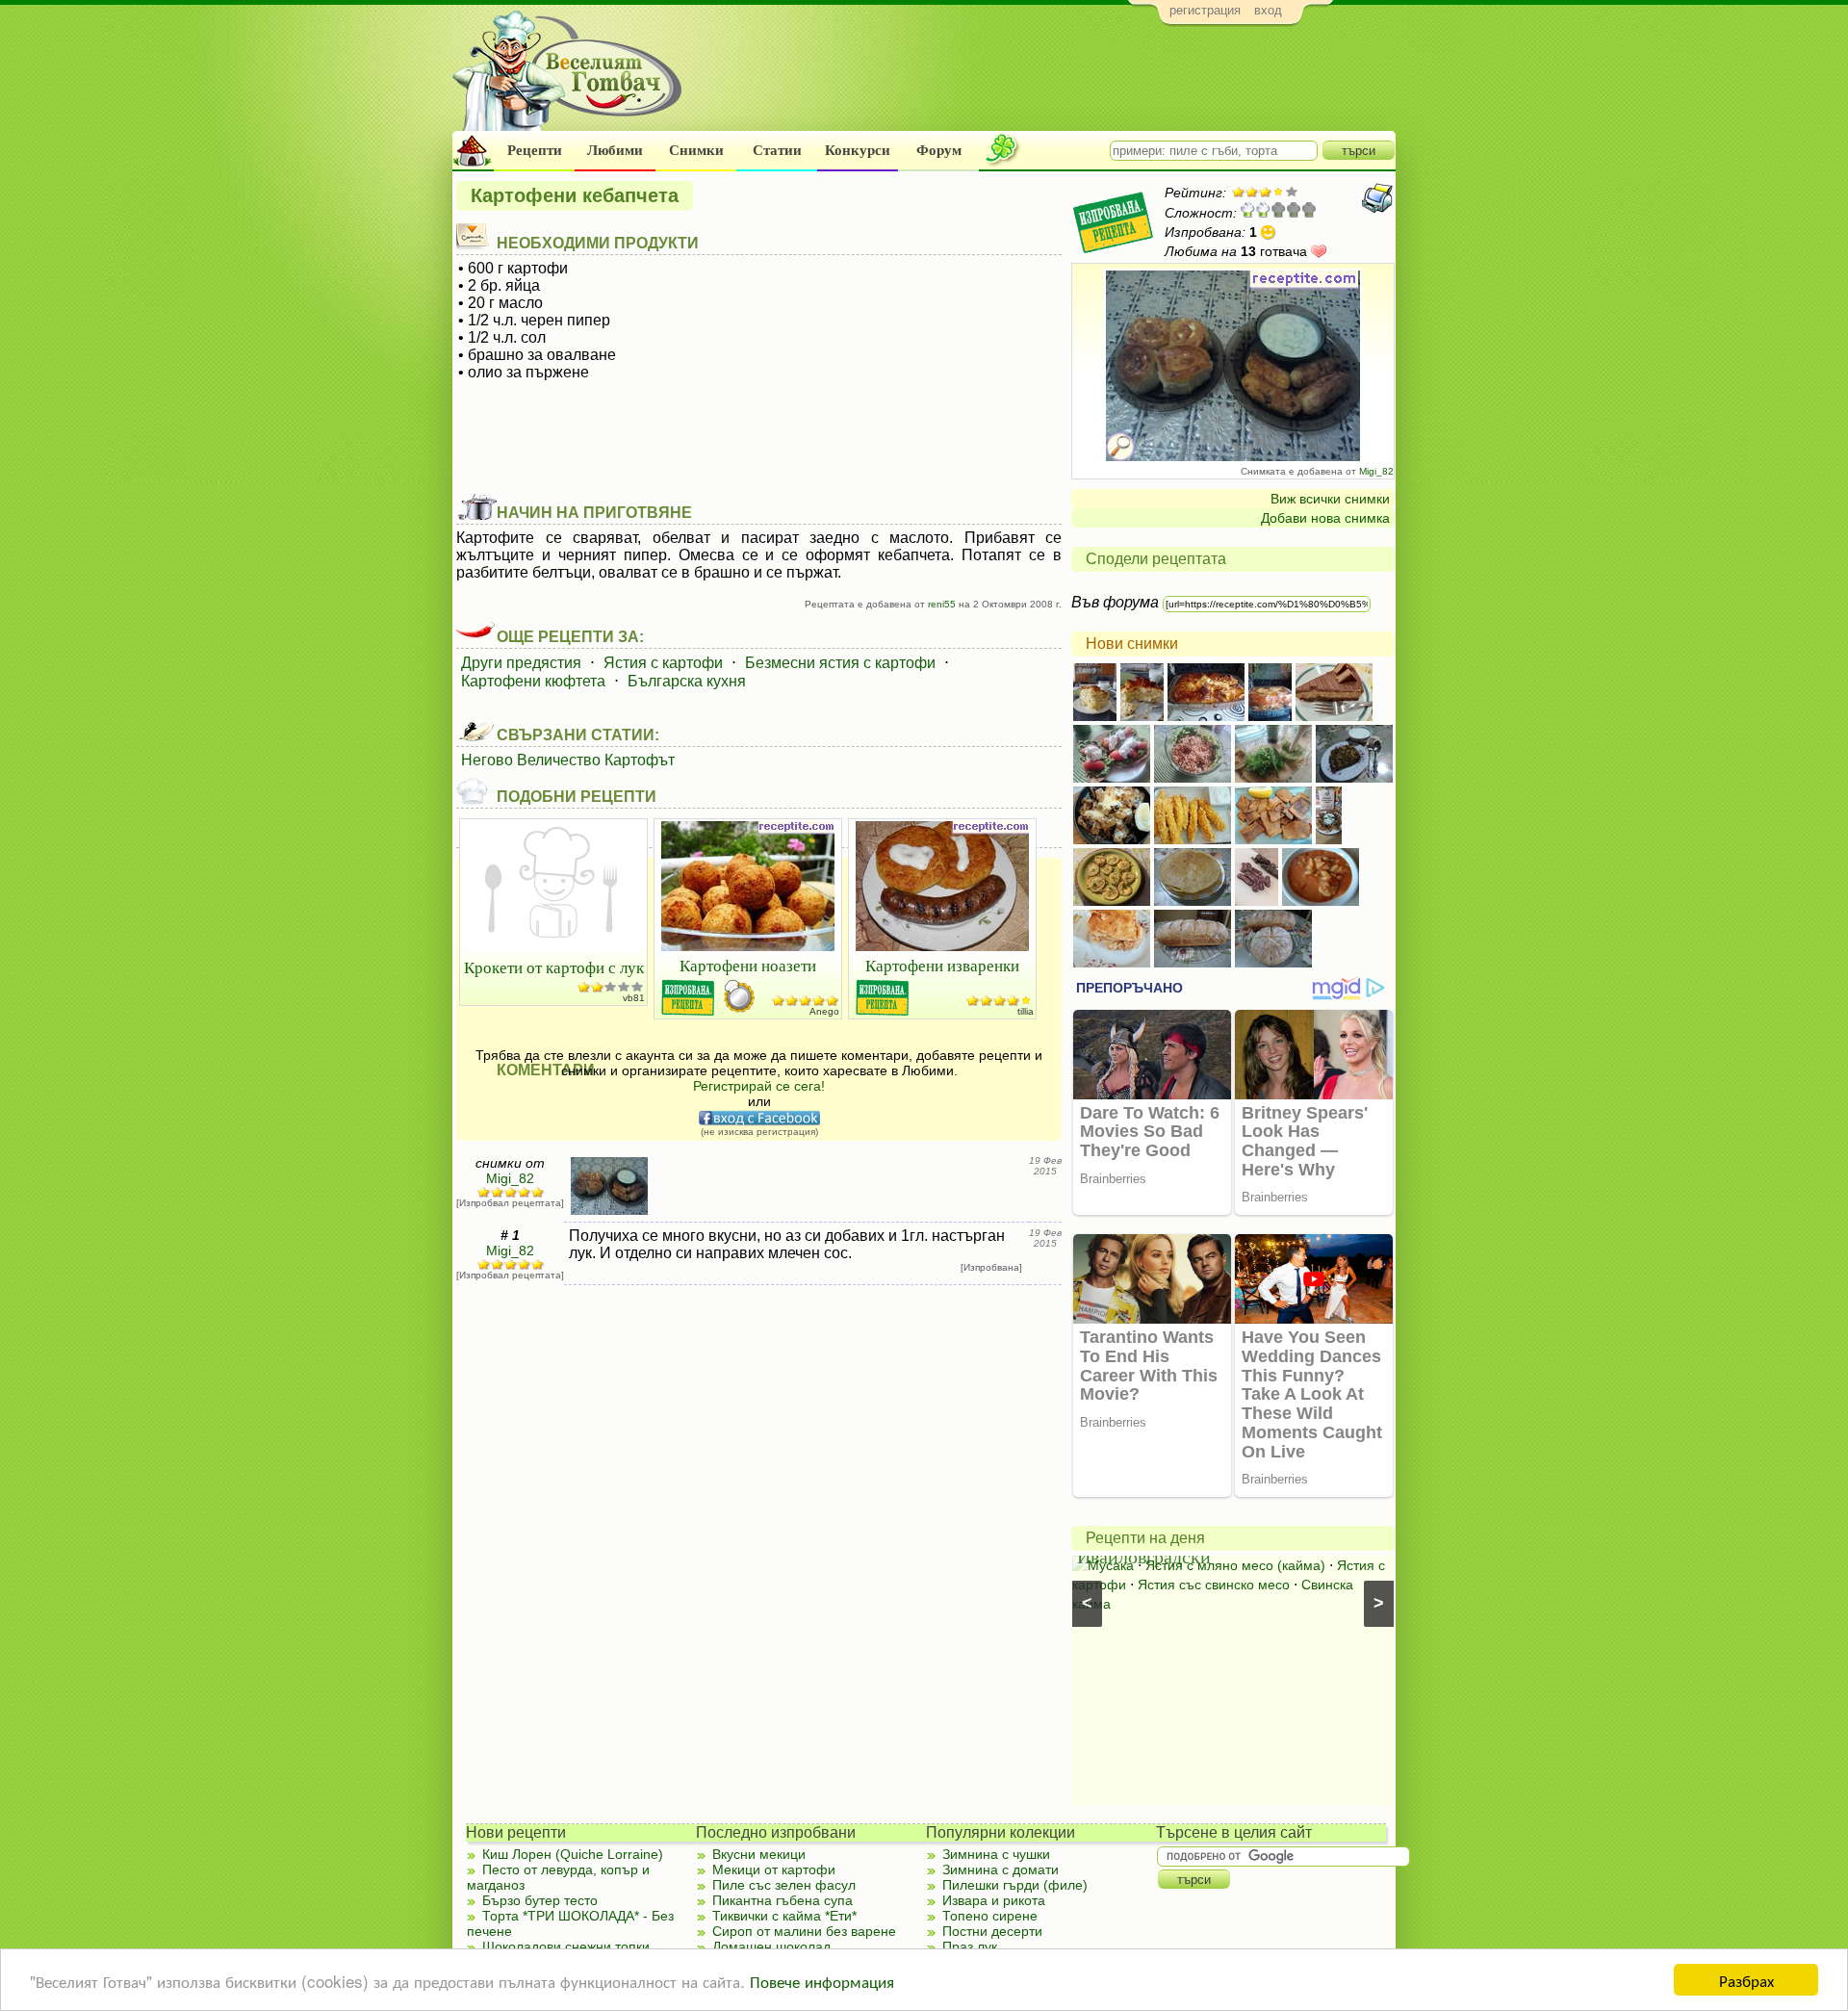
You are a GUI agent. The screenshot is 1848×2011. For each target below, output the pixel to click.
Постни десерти (992, 1931)
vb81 (634, 998)
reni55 (942, 604)
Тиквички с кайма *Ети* (784, 1916)
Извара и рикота (994, 1900)
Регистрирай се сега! (759, 1086)
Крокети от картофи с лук (554, 967)
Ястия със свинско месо (1214, 1585)
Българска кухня (687, 681)
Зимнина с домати (1001, 1869)
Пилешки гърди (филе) (1015, 1885)
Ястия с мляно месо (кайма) (1235, 1565)
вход (1268, 10)
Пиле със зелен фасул (784, 1885)
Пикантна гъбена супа (783, 1900)
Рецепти (535, 150)
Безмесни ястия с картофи (840, 663)
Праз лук (970, 1947)
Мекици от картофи (774, 1869)
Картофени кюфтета (533, 681)
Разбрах (1746, 1980)
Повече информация (822, 1981)
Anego (824, 1011)
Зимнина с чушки (996, 1854)
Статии (777, 150)
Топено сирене (990, 1916)
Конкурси (858, 150)
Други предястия (521, 663)
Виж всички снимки (1330, 499)
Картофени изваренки (942, 965)
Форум (939, 150)
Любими (615, 150)
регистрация (1205, 10)
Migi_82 (1376, 471)
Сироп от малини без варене (804, 1931)
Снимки (696, 150)
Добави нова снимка (1325, 518)
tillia (1026, 1011)
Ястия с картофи (663, 663)
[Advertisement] (1045, 83)
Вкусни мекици (759, 1854)
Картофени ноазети (748, 965)
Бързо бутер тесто (540, 1900)
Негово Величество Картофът (568, 760)
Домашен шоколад (771, 1947)
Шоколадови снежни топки (566, 1947)
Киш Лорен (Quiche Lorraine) (573, 1854)
